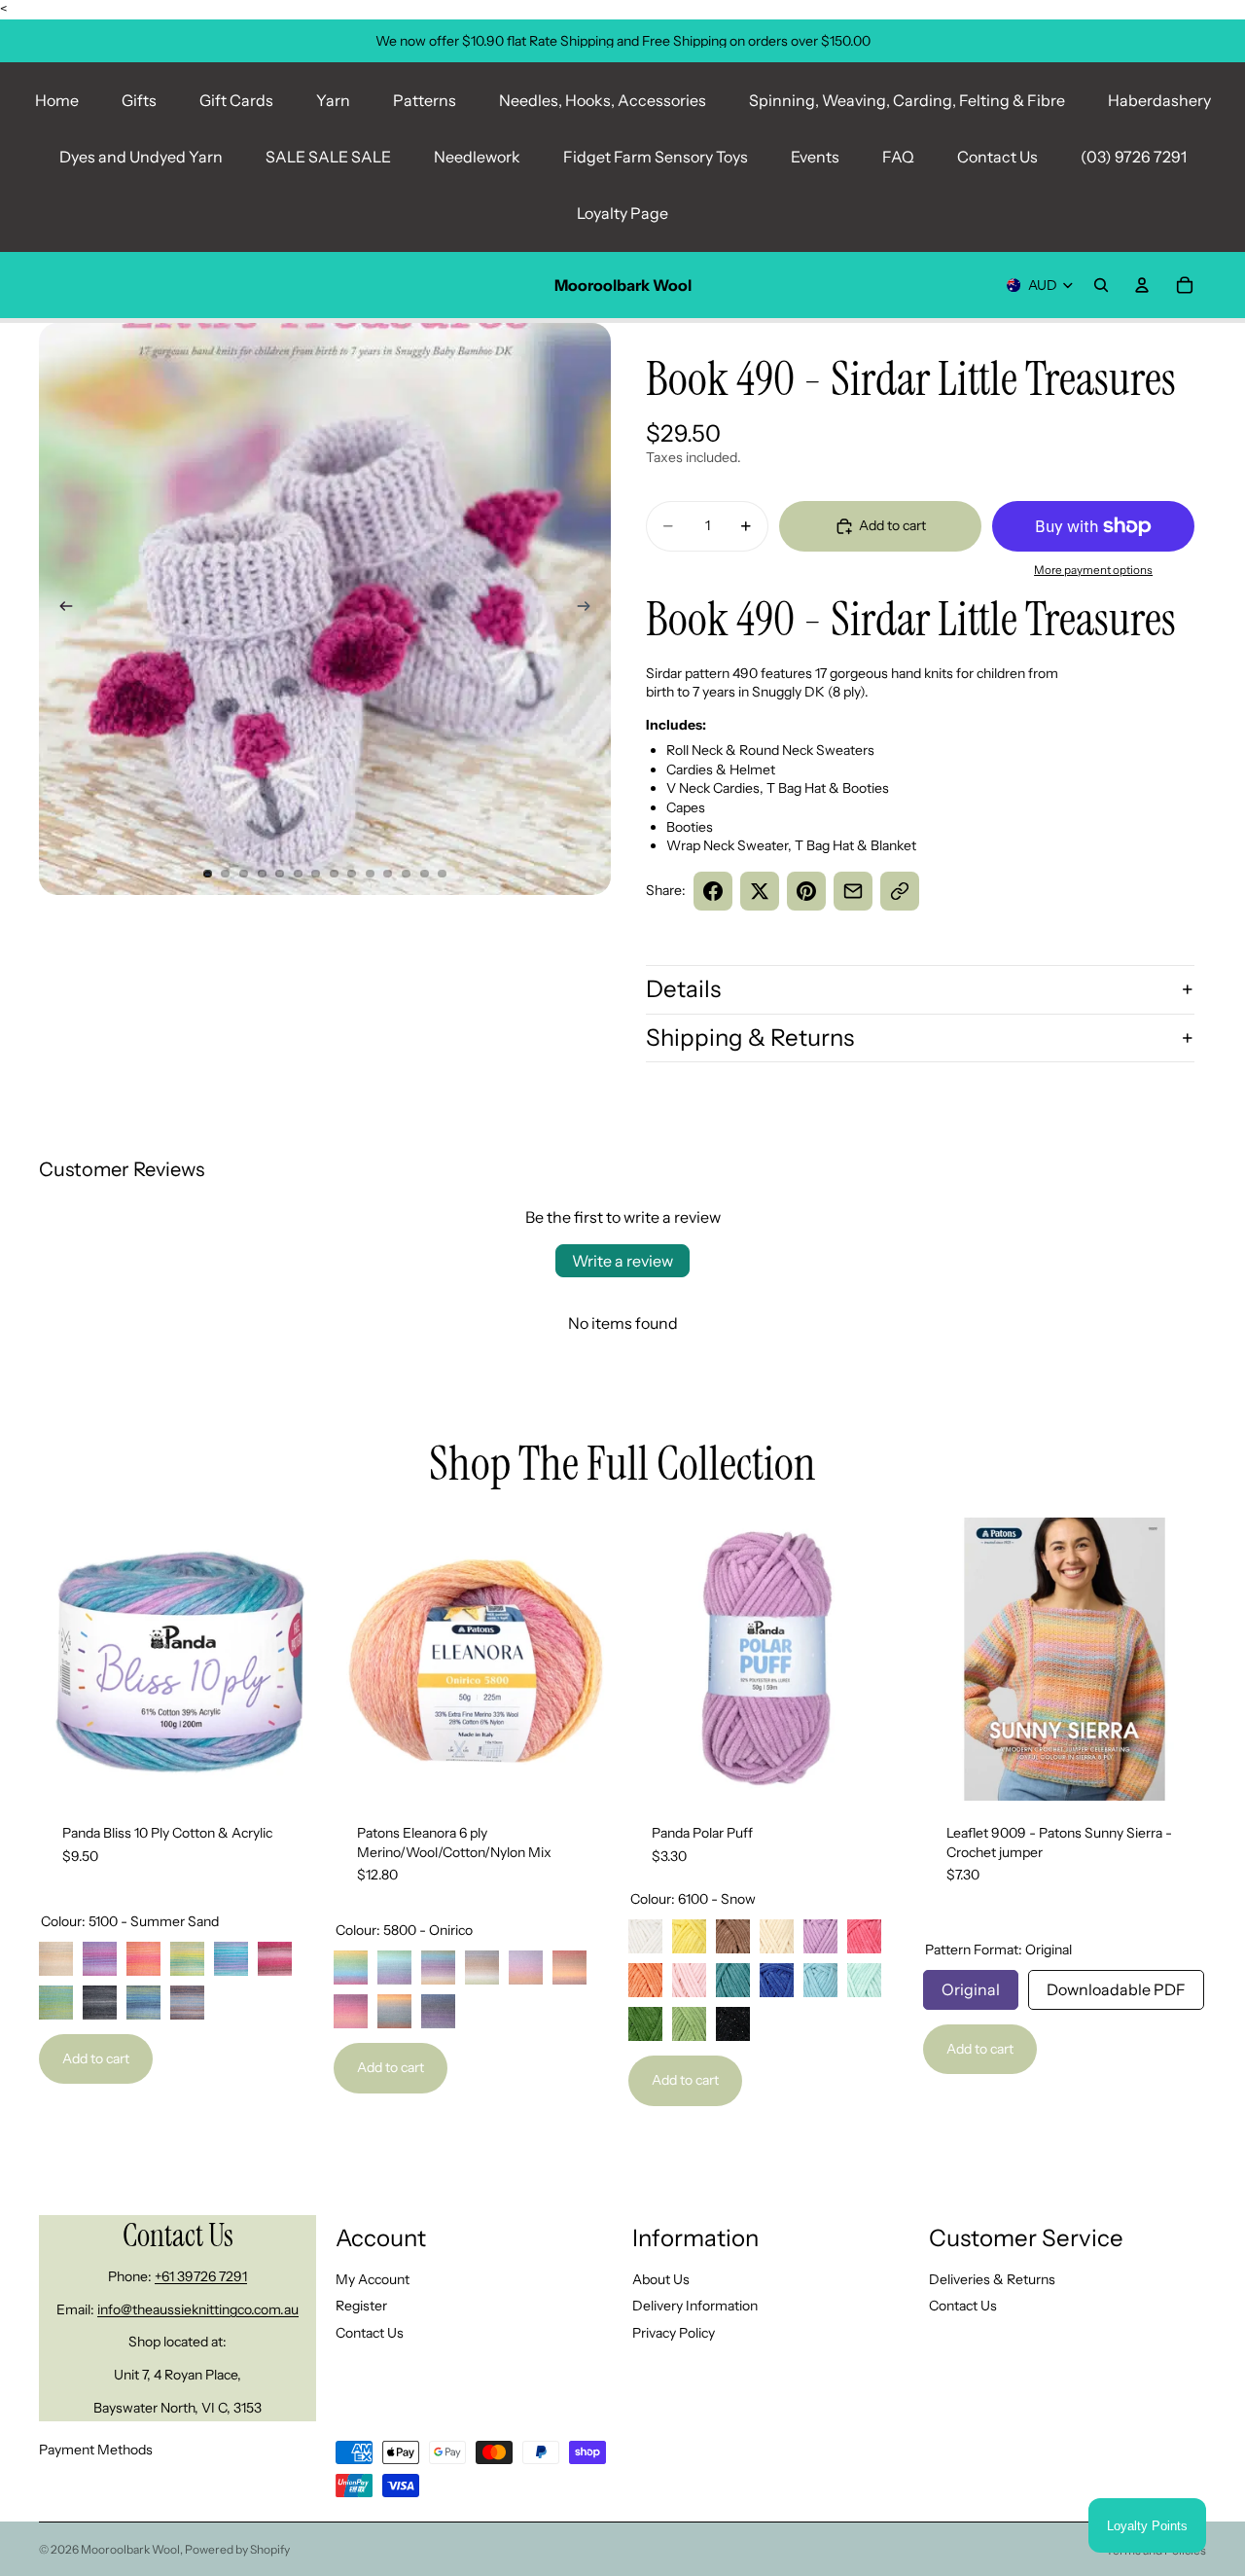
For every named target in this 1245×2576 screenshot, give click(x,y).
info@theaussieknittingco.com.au (198, 2309)
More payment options (1093, 570)
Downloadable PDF (1116, 1985)
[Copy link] (900, 891)
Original (971, 1985)
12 (407, 874)
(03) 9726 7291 (1134, 157)
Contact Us (997, 157)
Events (815, 157)
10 (370, 874)
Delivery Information (695, 2306)
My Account (373, 2279)
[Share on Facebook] (713, 891)
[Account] (1142, 285)
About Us (661, 2279)
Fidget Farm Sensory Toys (656, 157)
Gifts (139, 100)
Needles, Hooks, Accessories (603, 100)
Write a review (622, 1261)
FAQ (898, 157)
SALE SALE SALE (328, 157)
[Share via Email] (853, 891)
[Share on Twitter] (760, 891)
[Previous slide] (60, 609)
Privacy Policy (674, 2333)
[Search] (1101, 285)
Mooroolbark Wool (130, 2549)
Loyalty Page (622, 213)
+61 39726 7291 (201, 2276)
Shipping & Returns (750, 1038)
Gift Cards (236, 100)
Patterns (425, 100)
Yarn (333, 100)
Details (683, 989)
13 (424, 874)
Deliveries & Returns (992, 2279)
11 (388, 874)
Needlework (477, 157)
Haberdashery (1159, 100)
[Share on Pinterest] (806, 891)
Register (361, 2306)
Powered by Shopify (237, 2549)
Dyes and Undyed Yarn (141, 157)
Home (57, 100)
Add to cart (96, 2058)
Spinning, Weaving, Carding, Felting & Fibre (907, 100)
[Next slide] (589, 609)
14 (443, 874)
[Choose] (292, 1771)
